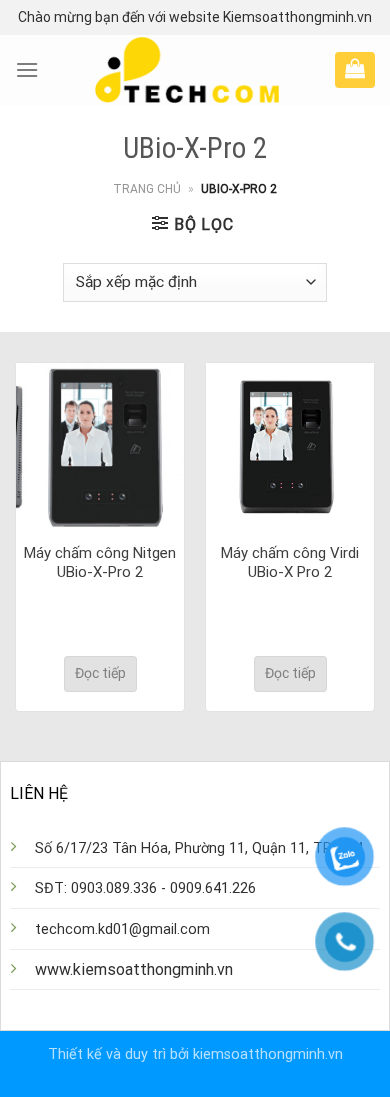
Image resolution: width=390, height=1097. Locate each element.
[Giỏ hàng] (355, 68)
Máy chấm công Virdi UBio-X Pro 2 (290, 563)
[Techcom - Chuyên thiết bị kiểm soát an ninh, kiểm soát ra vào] (187, 70)
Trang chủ (147, 189)
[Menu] (27, 69)
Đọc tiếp (100, 673)
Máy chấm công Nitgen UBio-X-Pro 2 (100, 563)
